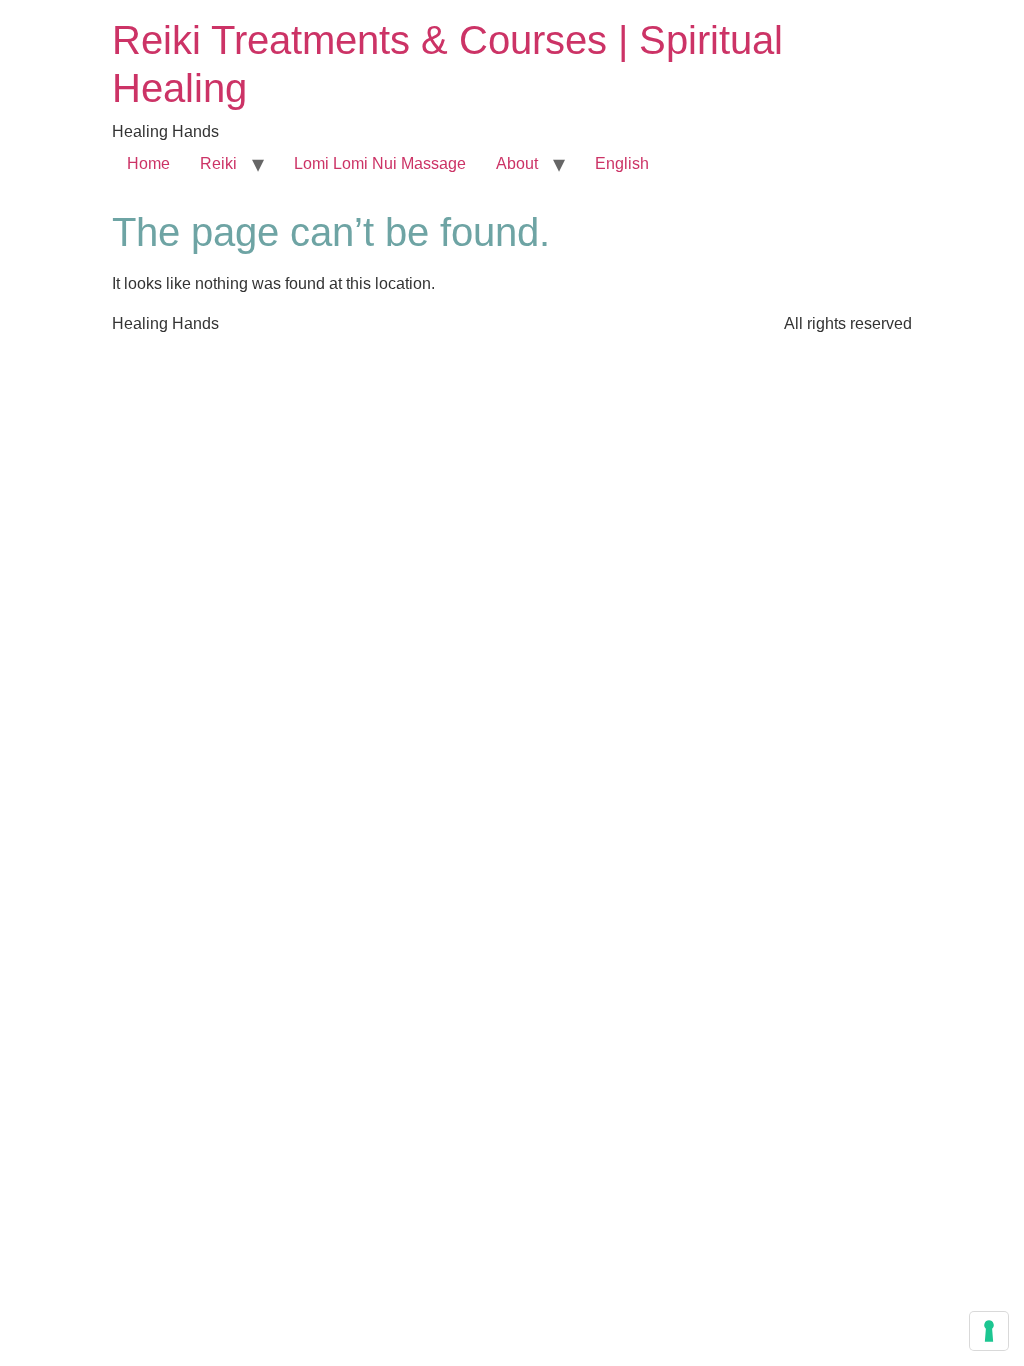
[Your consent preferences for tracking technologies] (989, 1331)
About (517, 163)
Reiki (218, 163)
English (622, 163)
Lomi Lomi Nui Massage (380, 163)
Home (148, 163)
